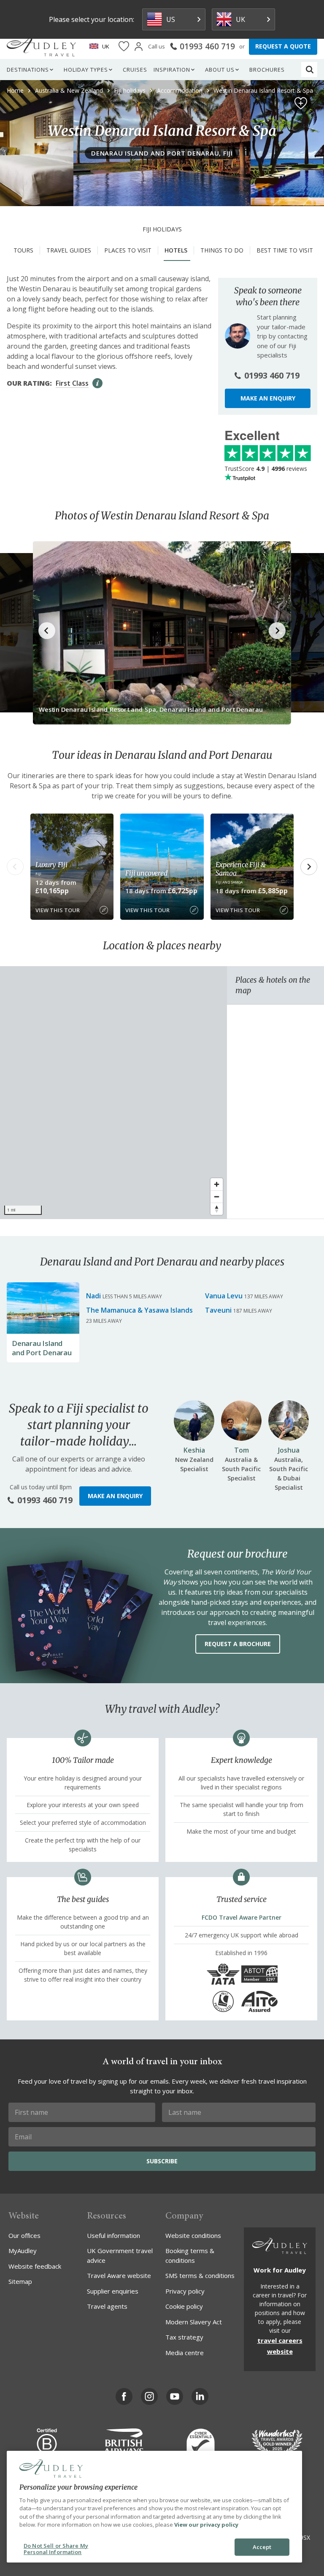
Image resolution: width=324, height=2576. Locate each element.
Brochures (267, 70)
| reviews (266, 469)
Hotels (176, 250)
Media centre (185, 2353)
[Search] (310, 70)
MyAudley (23, 2251)
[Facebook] (124, 2396)
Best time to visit (285, 250)
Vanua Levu (224, 1296)
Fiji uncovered (146, 873)
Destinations (28, 70)
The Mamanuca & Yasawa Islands (139, 1310)
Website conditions (193, 2235)
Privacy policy (185, 2291)
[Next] (309, 867)
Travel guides (69, 250)
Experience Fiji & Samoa (241, 869)
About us (220, 70)
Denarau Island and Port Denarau (42, 1348)
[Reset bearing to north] (217, 1209)
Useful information (113, 2235)
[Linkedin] (200, 2396)
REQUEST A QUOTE (283, 46)
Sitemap (20, 2281)
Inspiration (172, 70)
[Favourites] (124, 47)
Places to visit (128, 250)
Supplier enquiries (113, 2291)
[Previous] (15, 867)
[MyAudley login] (139, 47)
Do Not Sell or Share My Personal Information (56, 2549)
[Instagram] (149, 2396)
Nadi (93, 1296)
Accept (262, 2547)
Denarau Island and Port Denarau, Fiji (162, 153)
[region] (113, 1093)
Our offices (24, 2235)
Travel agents (107, 2306)
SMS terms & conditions (200, 2275)
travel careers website (280, 2346)
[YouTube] (175, 2396)
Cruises (135, 70)
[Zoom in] (217, 1184)
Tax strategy (184, 2337)
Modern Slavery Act (194, 2322)
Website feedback (35, 2266)
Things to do (222, 250)
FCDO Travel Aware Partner (242, 1917)
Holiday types (86, 70)
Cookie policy (184, 2306)
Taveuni (218, 1310)
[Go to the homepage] (41, 46)
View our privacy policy (206, 2525)
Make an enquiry (268, 398)
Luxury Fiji (51, 865)
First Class (72, 383)
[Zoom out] (217, 1197)
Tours (23, 250)
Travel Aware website (119, 2275)
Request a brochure (238, 1644)
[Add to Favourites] (301, 103)
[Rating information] (97, 383)
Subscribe (162, 2161)
